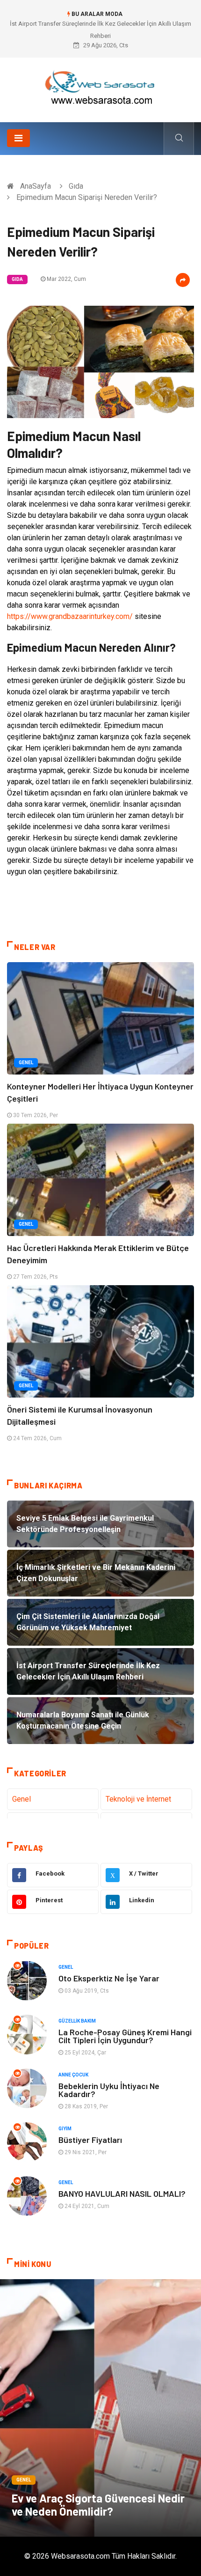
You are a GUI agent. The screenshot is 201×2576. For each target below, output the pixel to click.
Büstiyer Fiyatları (90, 2140)
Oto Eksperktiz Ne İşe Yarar (109, 1978)
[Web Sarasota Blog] (100, 86)
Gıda (76, 186)
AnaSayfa (36, 186)
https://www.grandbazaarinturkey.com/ (70, 616)
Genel (26, 1063)
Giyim (65, 2129)
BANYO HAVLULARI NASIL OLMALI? (122, 2193)
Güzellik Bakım (77, 2021)
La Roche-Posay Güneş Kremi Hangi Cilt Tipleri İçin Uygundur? (125, 2036)
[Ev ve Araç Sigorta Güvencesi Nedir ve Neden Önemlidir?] (100, 2408)
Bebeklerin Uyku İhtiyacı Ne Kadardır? (109, 2090)
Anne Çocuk (73, 2075)
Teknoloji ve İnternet (138, 1799)
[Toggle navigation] (18, 138)
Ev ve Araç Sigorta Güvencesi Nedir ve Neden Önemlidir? (98, 2505)
